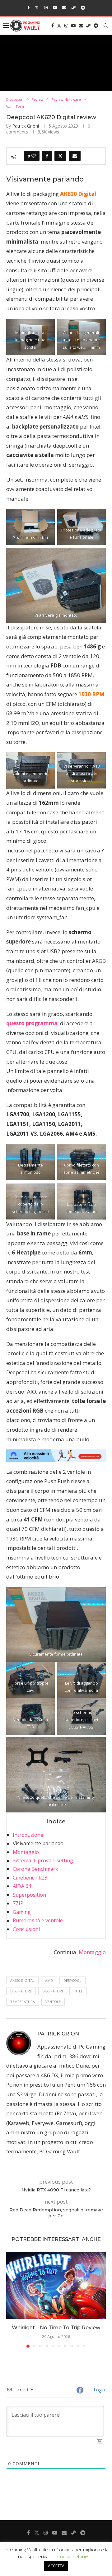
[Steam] (74, 7)
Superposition (29, 1895)
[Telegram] (83, 7)
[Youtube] (55, 7)
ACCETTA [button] (56, 2566)
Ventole (53, 2002)
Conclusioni (26, 1929)
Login (99, 2390)
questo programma (32, 1023)
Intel (78, 1991)
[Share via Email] (75, 156)
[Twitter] (37, 7)
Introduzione (28, 1835)
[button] (12, 2300)
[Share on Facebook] (47, 156)
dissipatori (53, 1991)
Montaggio (26, 1852)
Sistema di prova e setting (43, 1860)
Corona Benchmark (35, 1869)
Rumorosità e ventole (38, 1920)
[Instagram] (46, 7)
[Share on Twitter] (60, 156)
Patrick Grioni (26, 126)
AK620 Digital (22, 1980)
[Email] (64, 7)
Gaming (22, 1912)
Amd (49, 1980)
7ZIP (18, 1903)
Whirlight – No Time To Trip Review (56, 2328)
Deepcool (72, 1980)
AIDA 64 (22, 1886)
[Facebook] (28, 7)
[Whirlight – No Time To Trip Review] (56, 2285)
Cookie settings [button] (73, 2556)
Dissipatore (21, 1991)
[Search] (106, 26)
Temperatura (23, 2002)
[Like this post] (34, 156)
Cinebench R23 (30, 1878)
